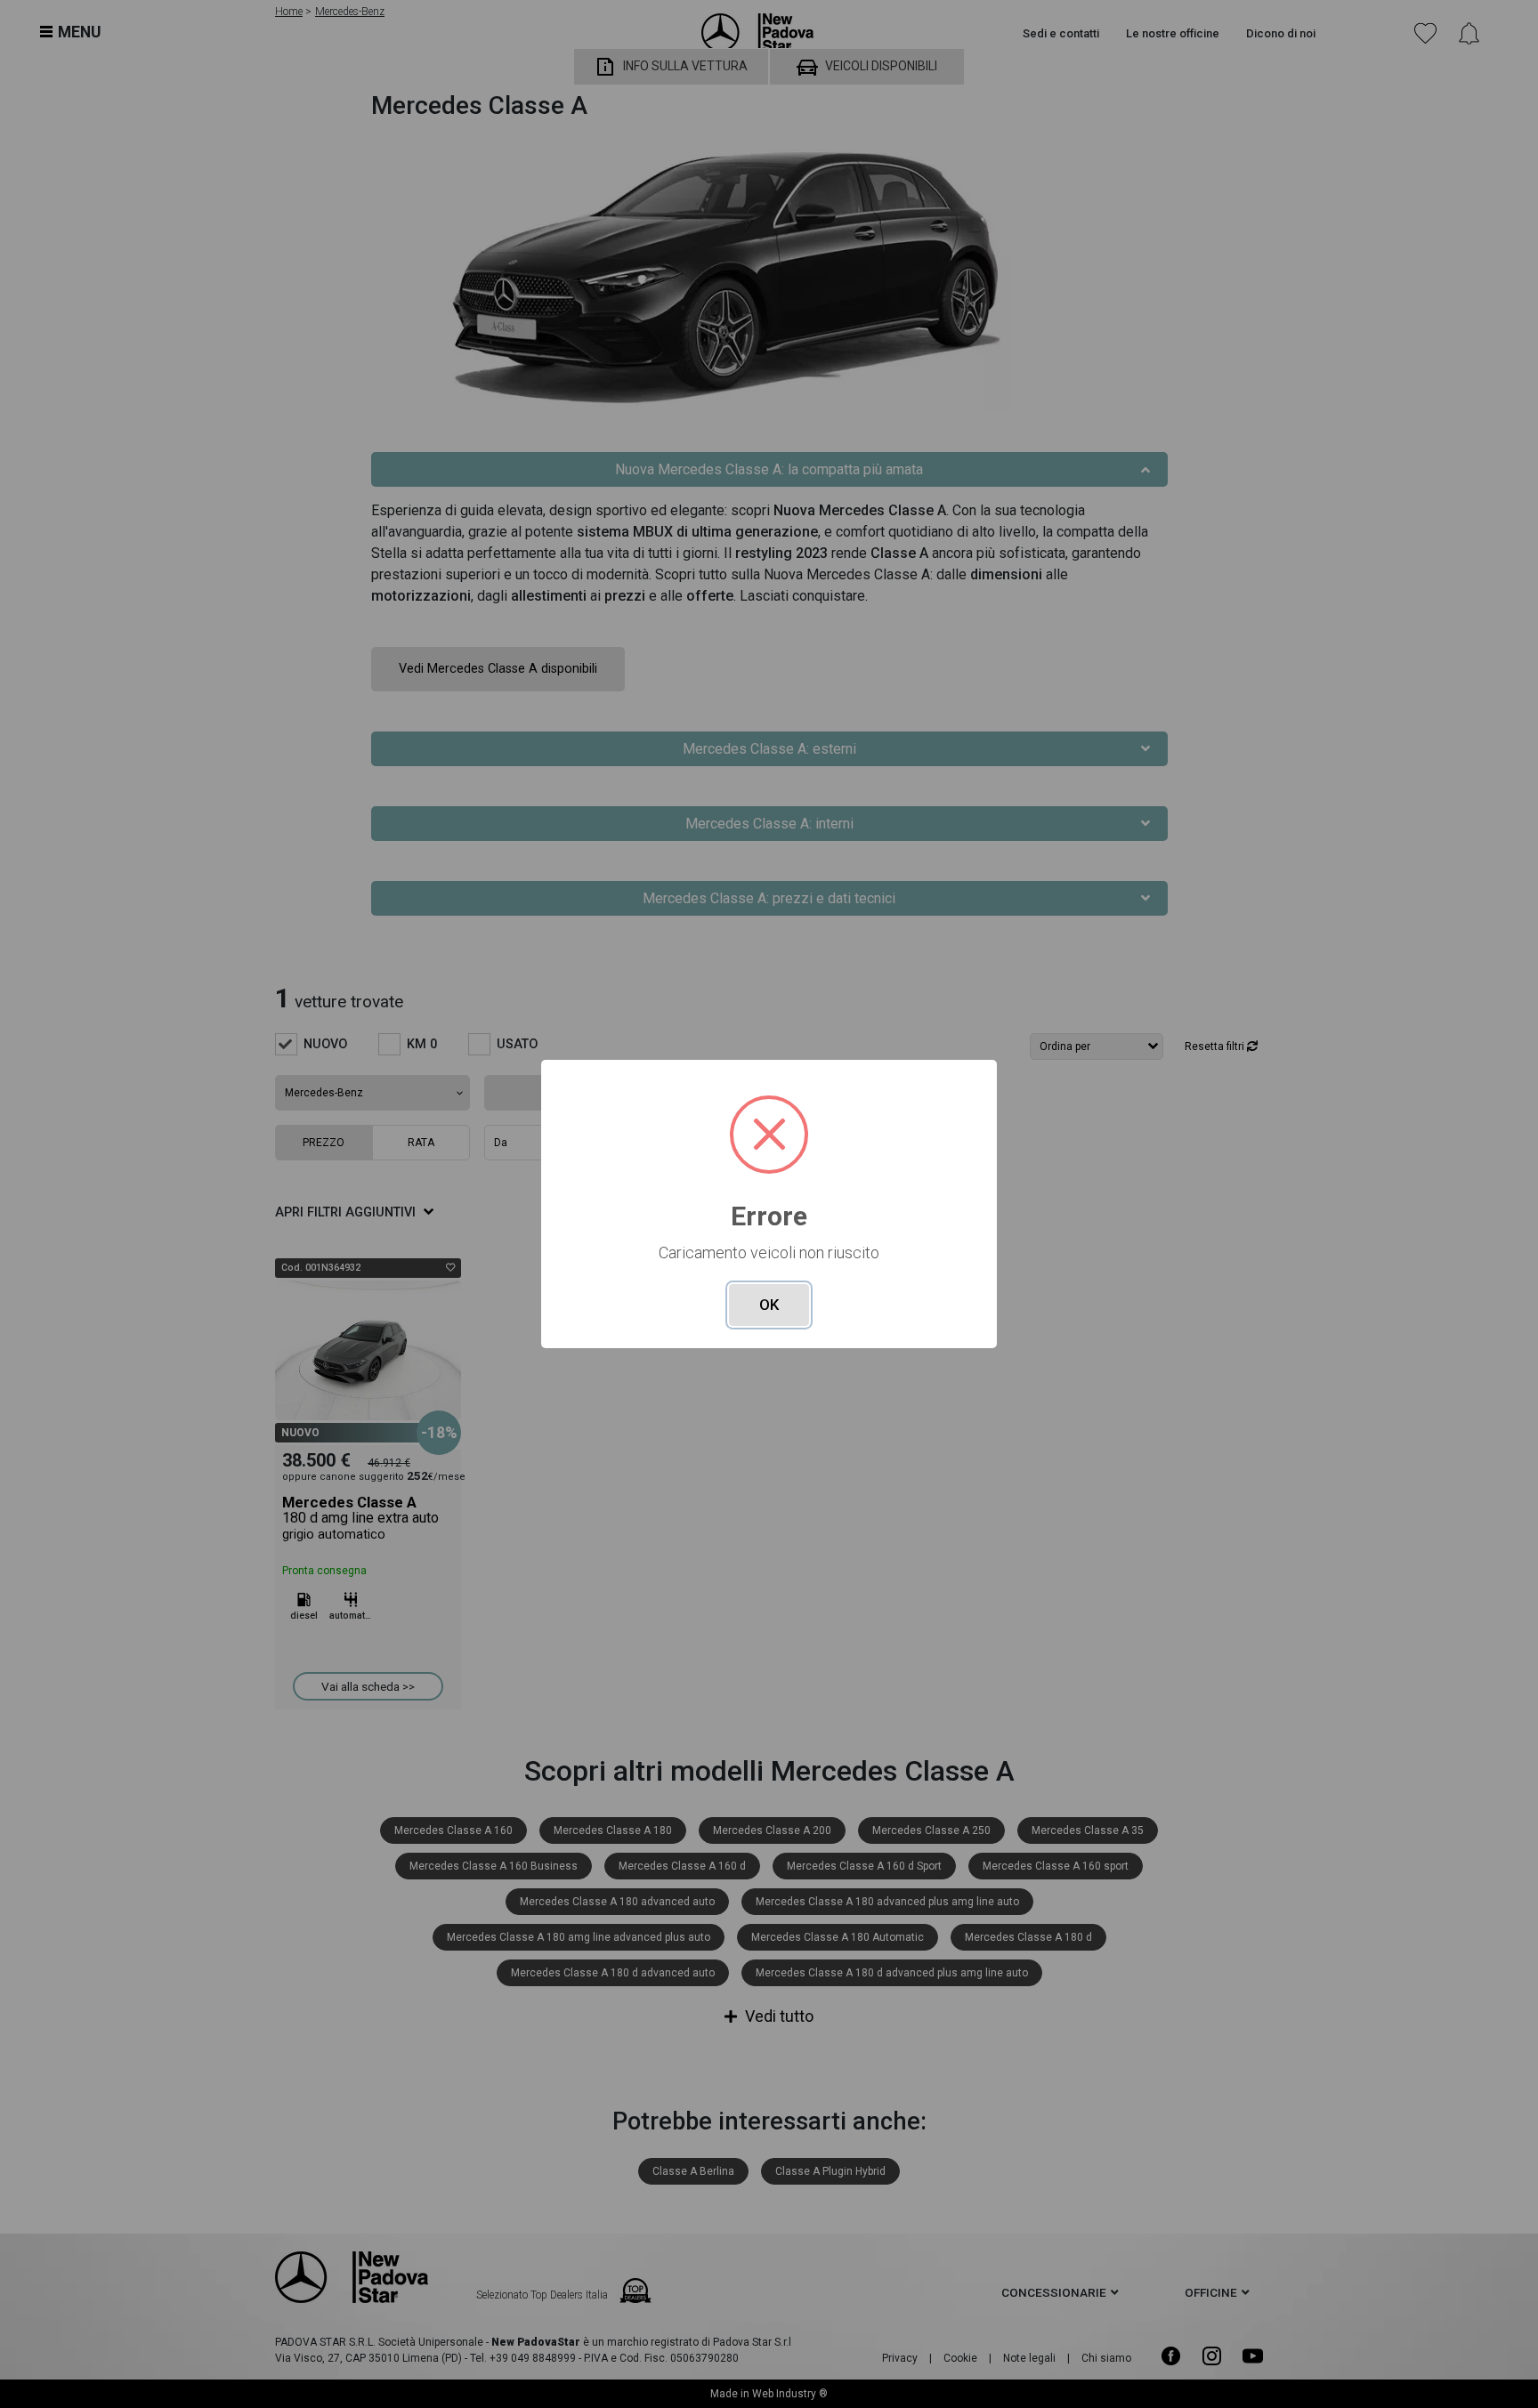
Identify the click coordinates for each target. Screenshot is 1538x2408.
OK (769, 1305)
